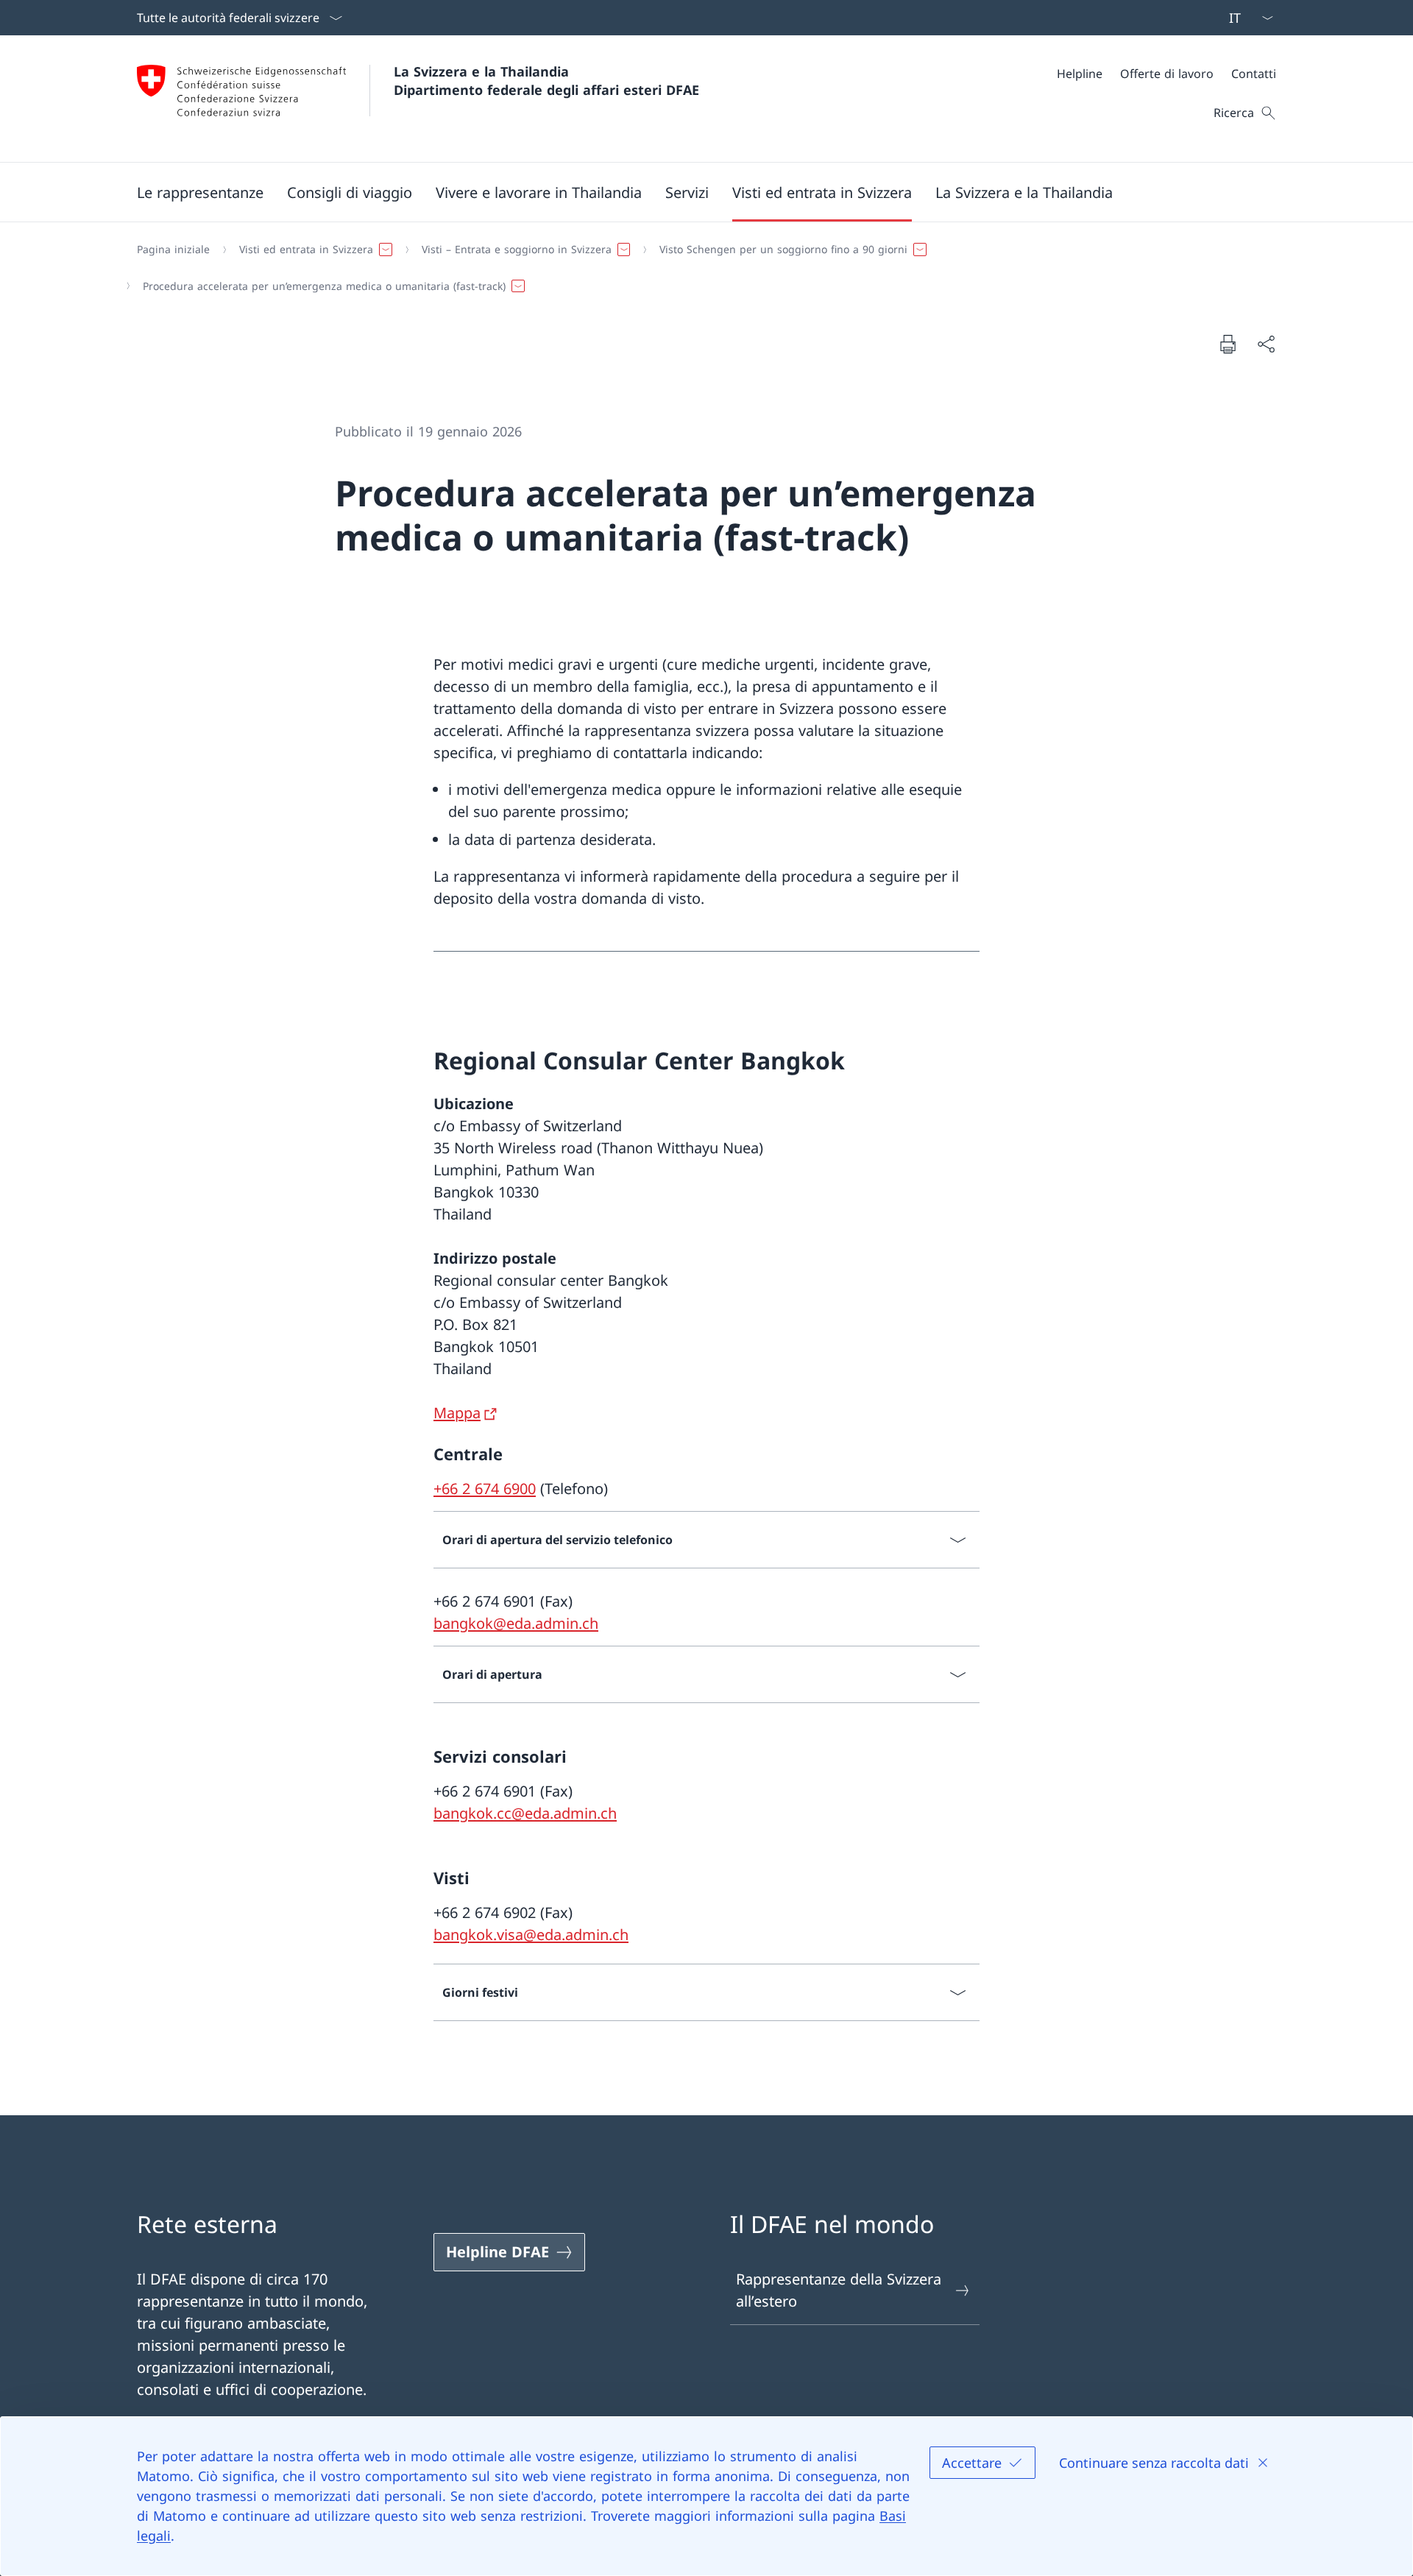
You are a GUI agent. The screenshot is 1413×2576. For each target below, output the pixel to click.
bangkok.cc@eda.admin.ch (525, 1813)
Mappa (457, 1413)
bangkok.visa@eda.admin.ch (531, 1935)
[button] (200, 192)
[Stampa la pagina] (1228, 344)
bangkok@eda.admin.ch (516, 1623)
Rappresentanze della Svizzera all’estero (839, 2290)
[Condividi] (1266, 344)
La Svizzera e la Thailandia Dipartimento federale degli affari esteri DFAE (546, 81)
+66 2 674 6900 (485, 1489)
